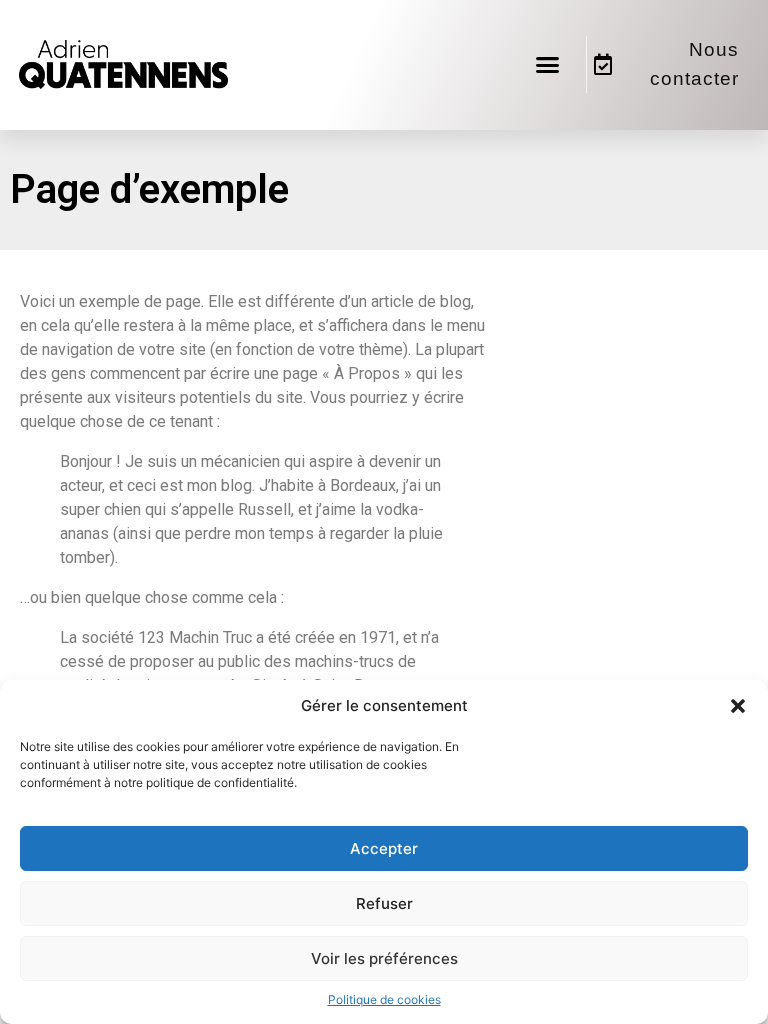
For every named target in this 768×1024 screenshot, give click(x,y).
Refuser (384, 903)
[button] (738, 706)
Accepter (384, 848)
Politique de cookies (384, 999)
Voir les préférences (384, 958)
